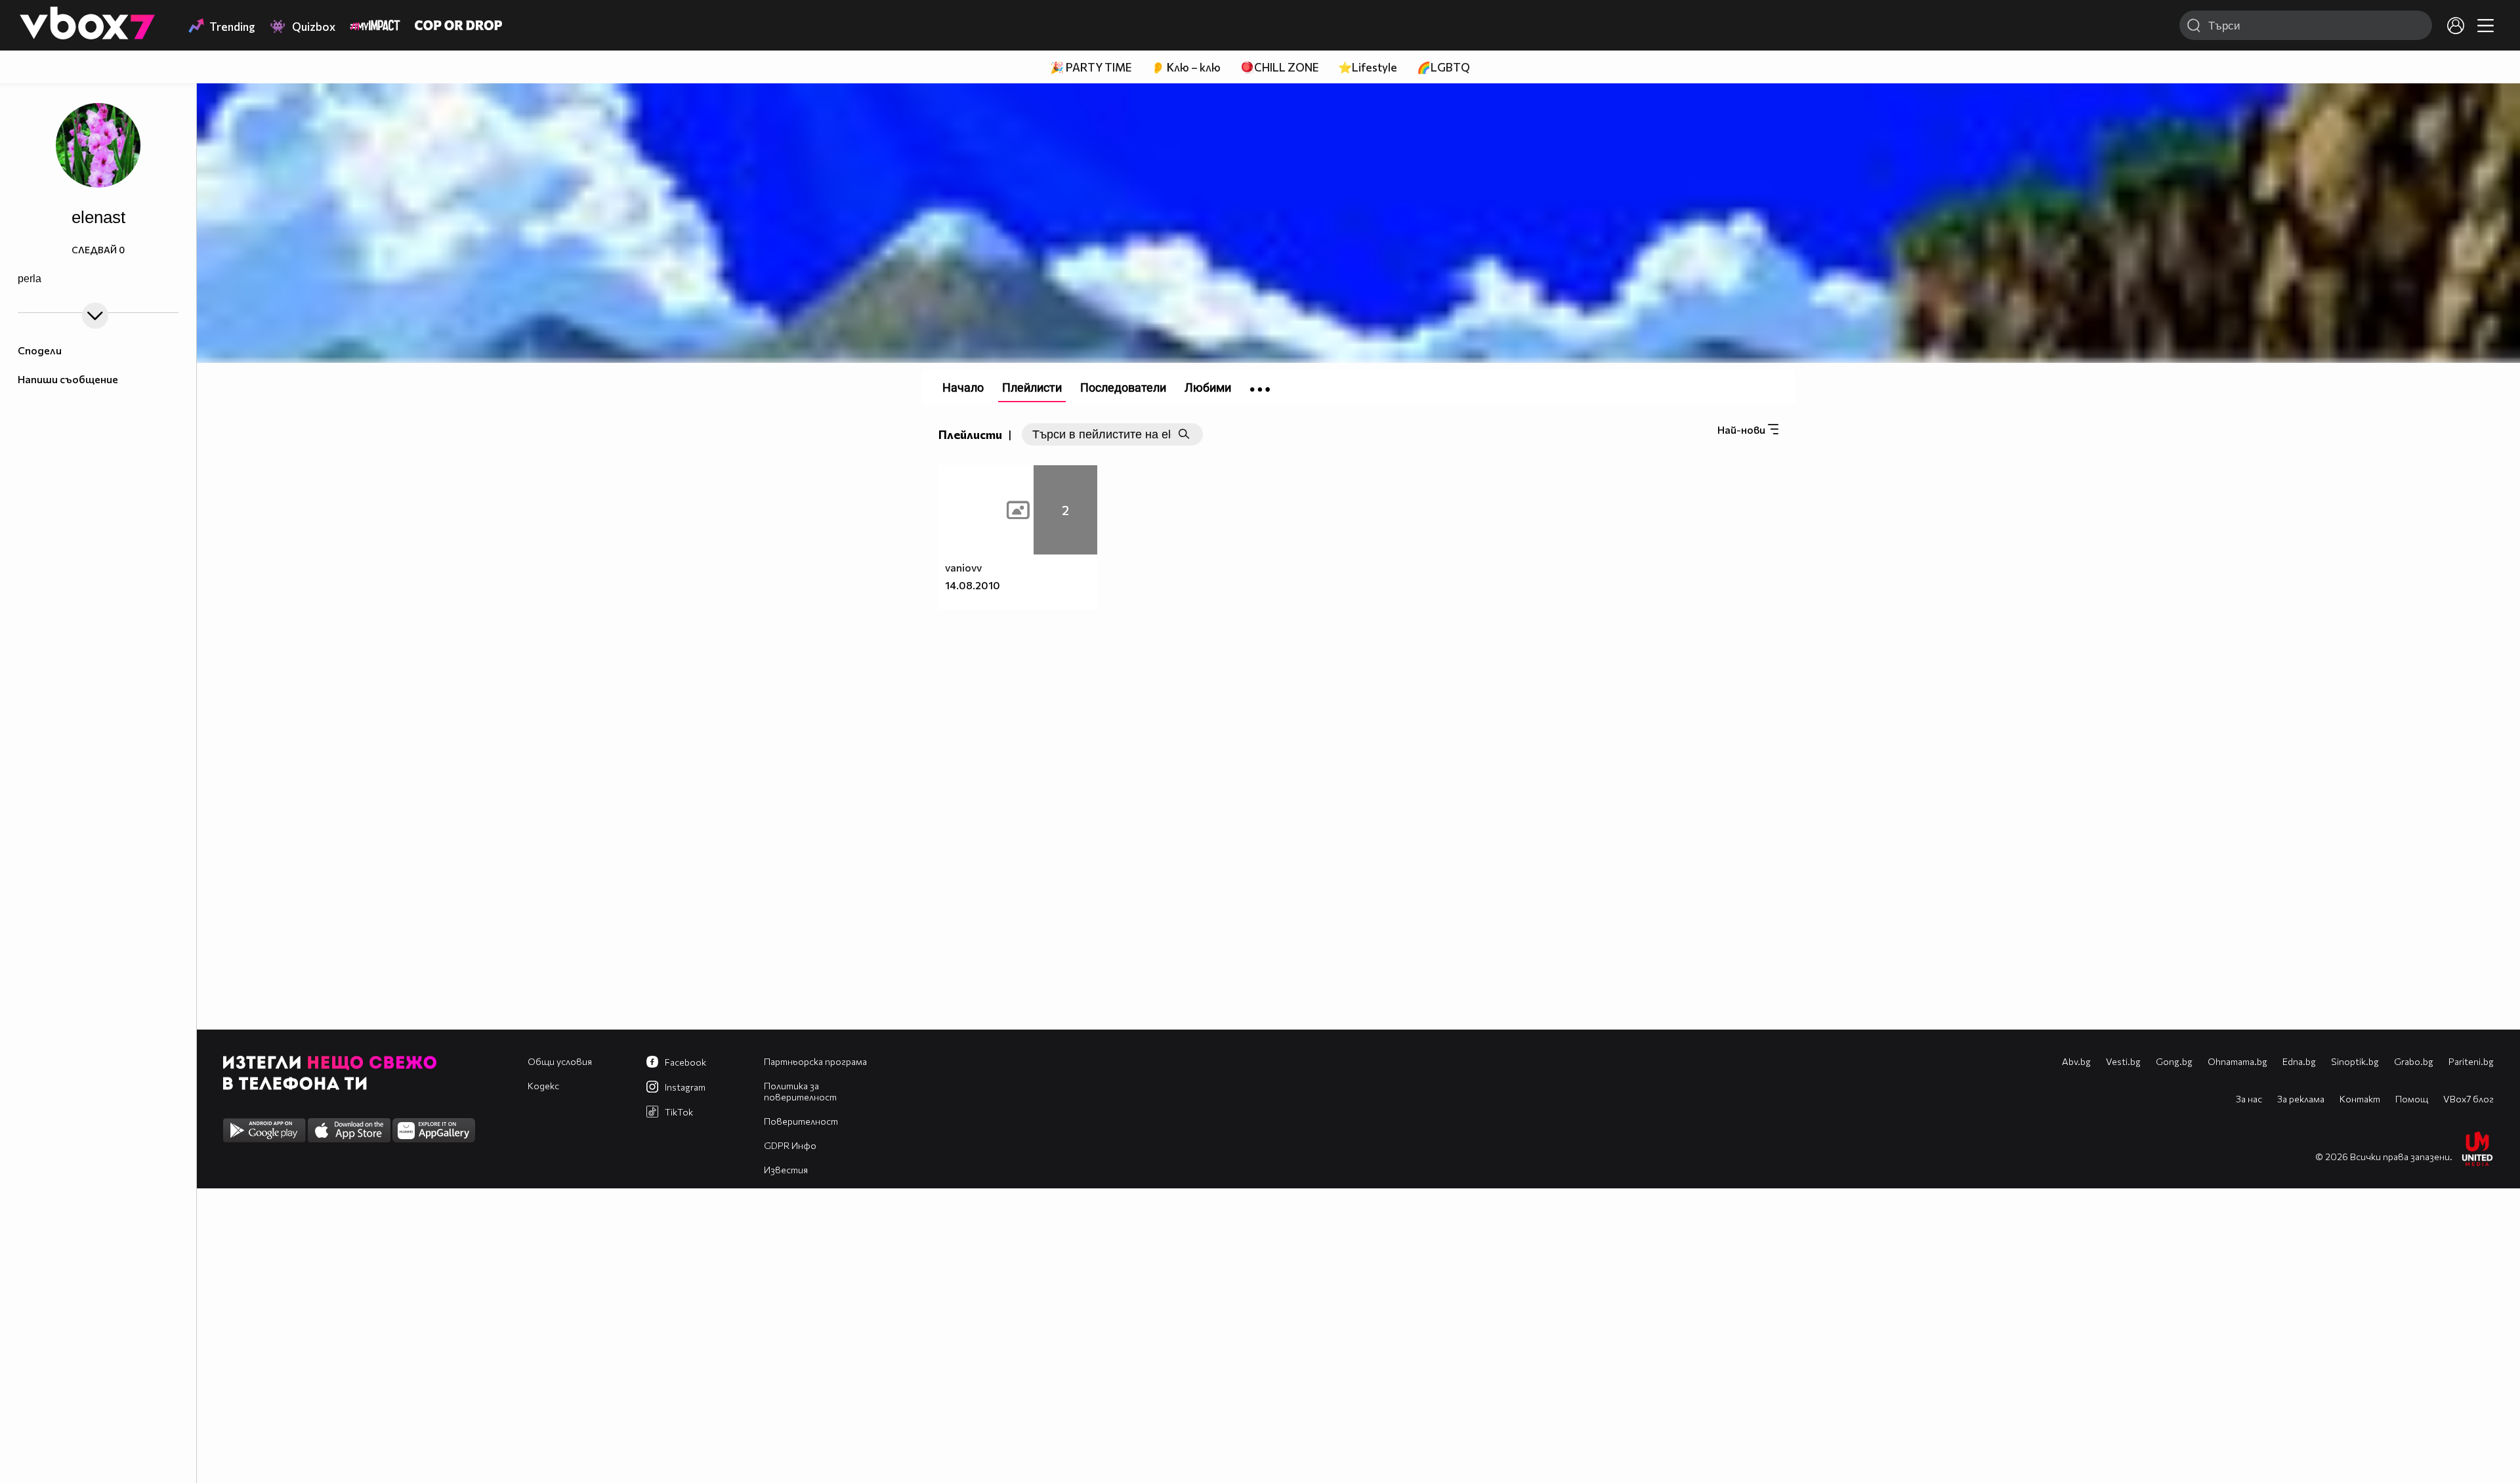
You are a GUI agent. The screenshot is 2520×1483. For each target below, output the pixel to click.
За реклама (2301, 1099)
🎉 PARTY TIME (1091, 67)
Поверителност (801, 1121)
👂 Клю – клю (1186, 67)
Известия (786, 1170)
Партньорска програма (815, 1061)
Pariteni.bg (2471, 1061)
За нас (2249, 1099)
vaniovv (963, 567)
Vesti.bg (2123, 1061)
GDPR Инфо (790, 1145)
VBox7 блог (2468, 1099)
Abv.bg (2076, 1061)
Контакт (2360, 1099)
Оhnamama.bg (2237, 1061)
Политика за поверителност (800, 1091)
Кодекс (543, 1086)
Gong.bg (2174, 1061)
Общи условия (560, 1061)
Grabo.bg (2414, 1061)
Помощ (2412, 1099)
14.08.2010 (973, 585)
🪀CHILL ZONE (1279, 67)
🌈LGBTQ (1443, 67)
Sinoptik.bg (2355, 1061)
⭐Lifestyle (1368, 67)
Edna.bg (2299, 1061)
